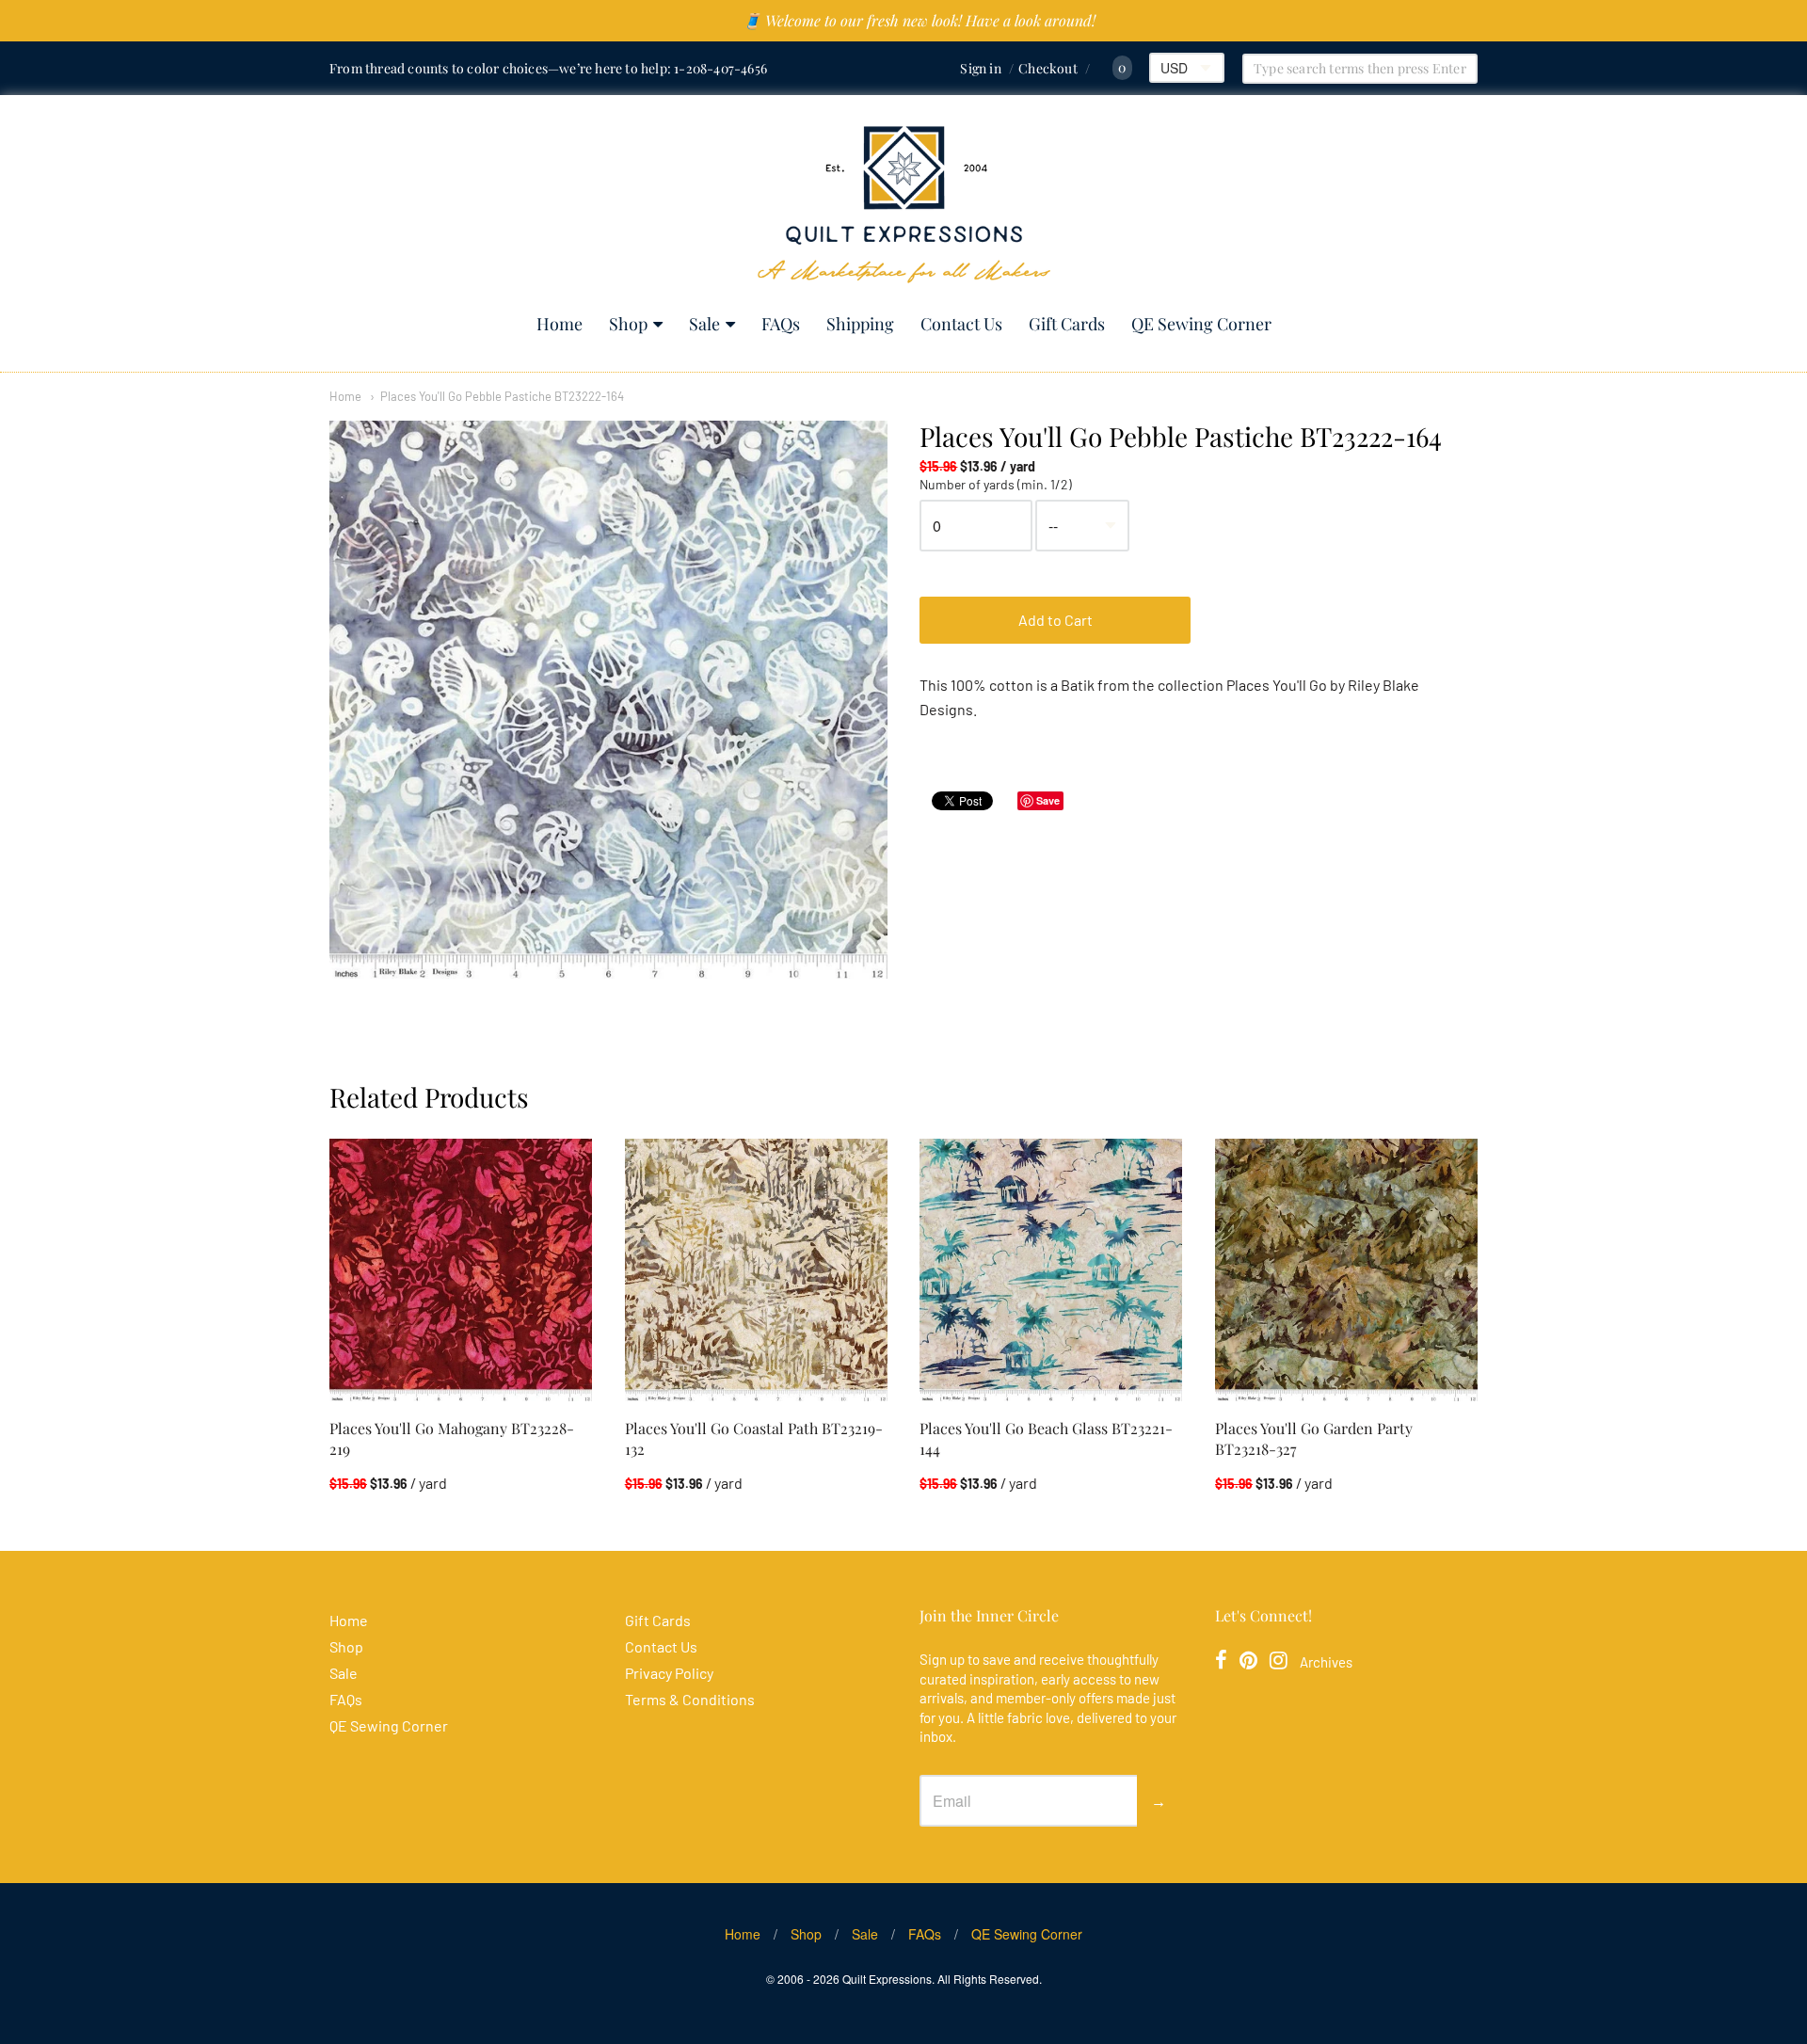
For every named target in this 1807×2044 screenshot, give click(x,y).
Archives (1326, 1662)
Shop (628, 324)
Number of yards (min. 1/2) (996, 485)
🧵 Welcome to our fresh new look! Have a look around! (919, 20)
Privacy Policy (669, 1673)
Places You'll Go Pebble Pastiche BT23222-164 (502, 396)
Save (1048, 800)
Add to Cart (1055, 620)
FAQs (781, 324)
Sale (704, 324)
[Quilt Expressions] (904, 205)
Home (560, 324)
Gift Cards (1067, 324)
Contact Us (961, 324)
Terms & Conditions (690, 1699)
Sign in (980, 68)
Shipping (860, 324)
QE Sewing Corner (1201, 324)
